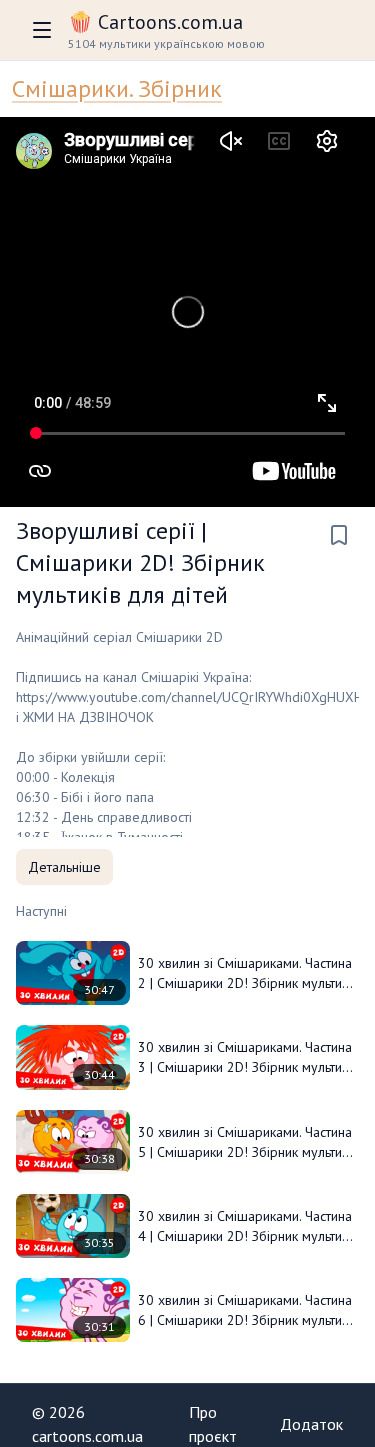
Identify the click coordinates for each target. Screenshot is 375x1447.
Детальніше (64, 867)
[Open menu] (42, 30)
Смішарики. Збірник (117, 88)
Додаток (311, 1424)
